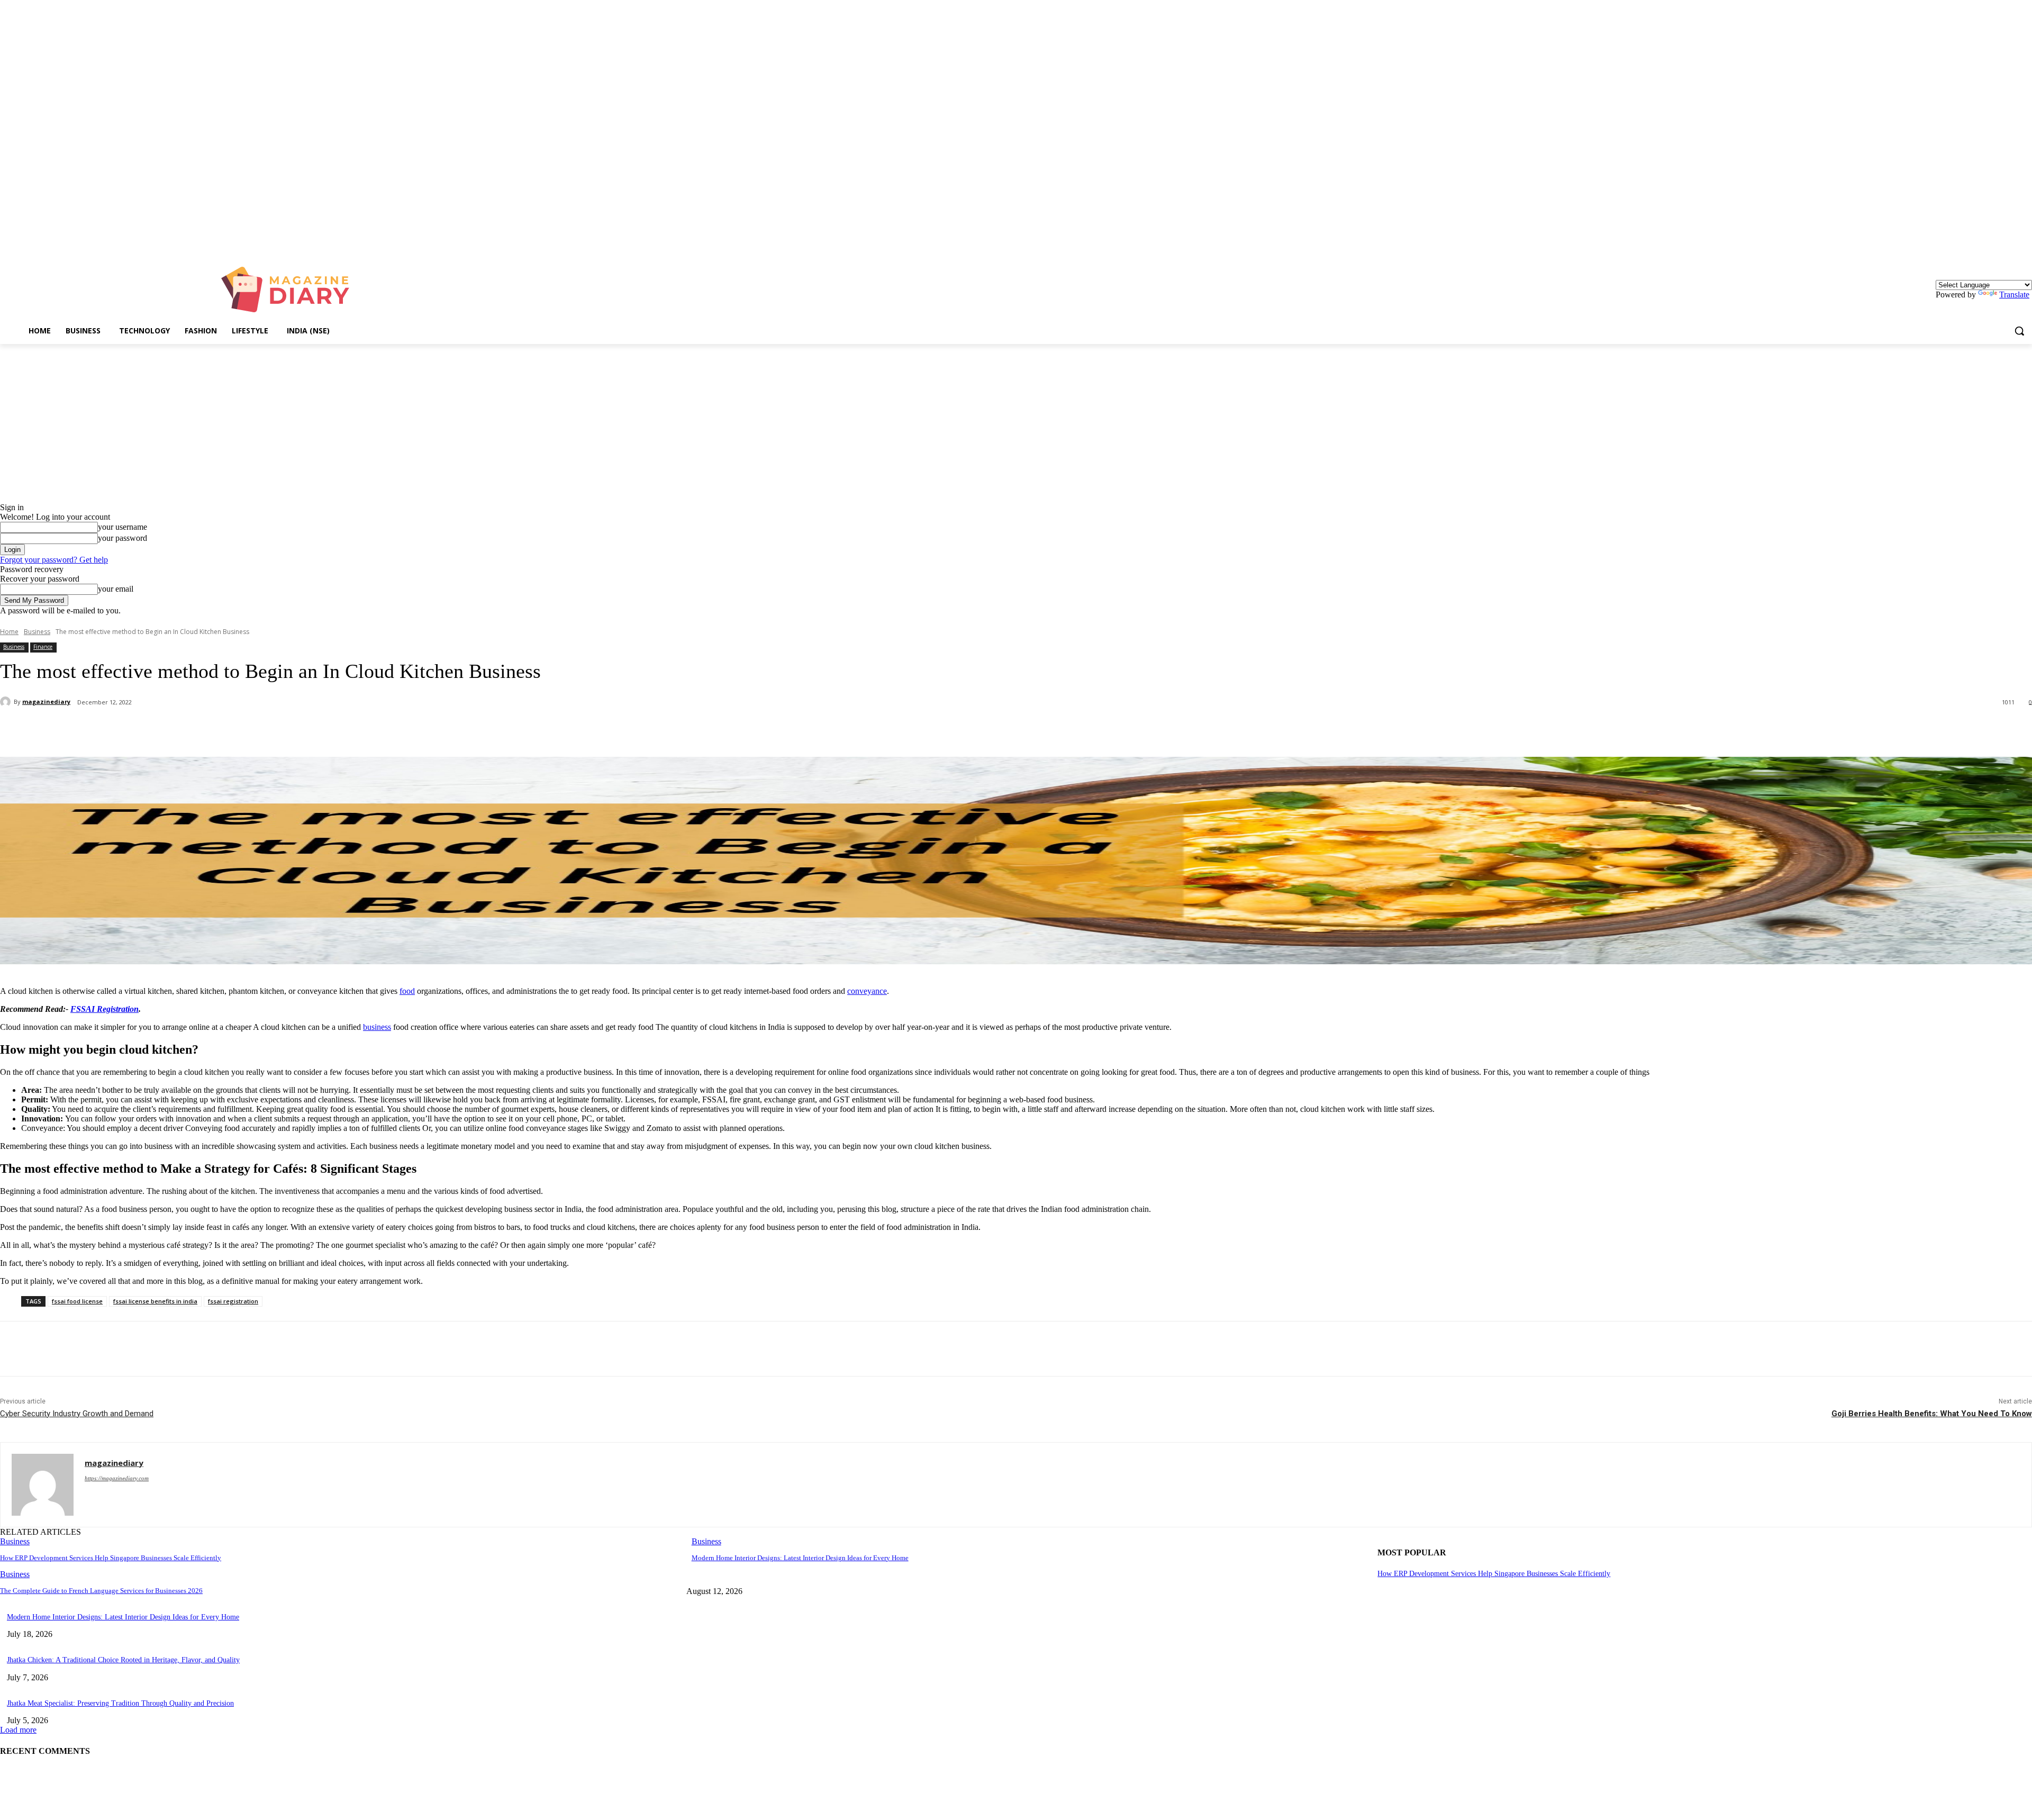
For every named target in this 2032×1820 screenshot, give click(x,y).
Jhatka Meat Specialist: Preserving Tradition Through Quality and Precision (120, 1703)
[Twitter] (135, 730)
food (407, 991)
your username (123, 527)
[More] (250, 730)
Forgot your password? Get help (54, 560)
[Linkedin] (2026, 244)
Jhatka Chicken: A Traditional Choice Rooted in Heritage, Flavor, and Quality (123, 1660)
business (377, 1027)
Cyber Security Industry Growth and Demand (77, 1414)
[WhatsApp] (211, 730)
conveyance (867, 991)
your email (116, 589)
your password (123, 538)
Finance (43, 647)
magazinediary (46, 701)
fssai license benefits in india (155, 1301)
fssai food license (77, 1301)
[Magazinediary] (290, 289)
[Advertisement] (1016, 423)
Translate (2014, 295)
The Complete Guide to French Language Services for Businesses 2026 (101, 1591)
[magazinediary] (7, 702)
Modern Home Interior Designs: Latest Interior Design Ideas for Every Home (800, 1558)
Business (37, 632)
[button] (2019, 331)
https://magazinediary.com (117, 1478)
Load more (18, 1730)
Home (9, 632)
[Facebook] (97, 730)
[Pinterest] (173, 730)
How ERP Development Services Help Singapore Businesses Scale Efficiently (111, 1558)
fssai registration (233, 1301)
